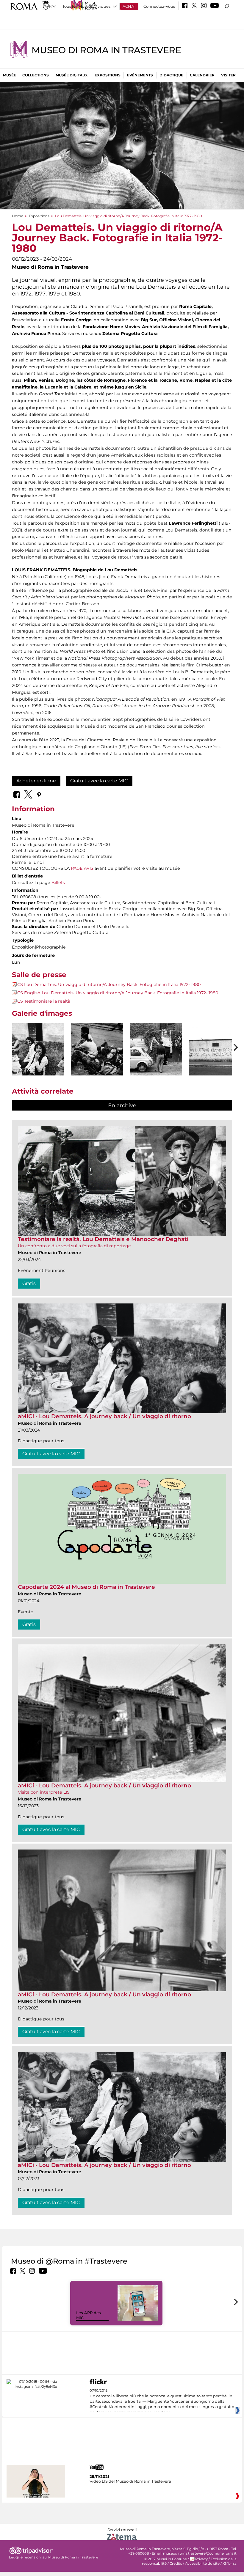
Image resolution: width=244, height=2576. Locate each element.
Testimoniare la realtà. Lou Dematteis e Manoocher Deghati (103, 1239)
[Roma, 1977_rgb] (215, 1049)
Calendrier (202, 75)
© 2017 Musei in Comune (166, 2559)
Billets (58, 883)
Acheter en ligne (36, 781)
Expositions (108, 75)
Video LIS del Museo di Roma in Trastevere (130, 2481)
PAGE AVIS (82, 868)
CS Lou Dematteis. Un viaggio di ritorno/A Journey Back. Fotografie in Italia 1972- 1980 (109, 985)
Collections (36, 75)
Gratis (29, 1283)
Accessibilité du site (202, 2564)
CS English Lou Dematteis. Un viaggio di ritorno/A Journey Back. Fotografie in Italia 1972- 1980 (118, 993)
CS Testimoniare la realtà (44, 1001)
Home (18, 216)
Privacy (201, 2559)
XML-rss (230, 2564)
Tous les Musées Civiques (86, 6)
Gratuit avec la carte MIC (99, 781)
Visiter (228, 75)
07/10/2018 (162, 2402)
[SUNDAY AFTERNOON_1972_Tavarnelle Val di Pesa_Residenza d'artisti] (38, 1049)
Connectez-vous (159, 6)
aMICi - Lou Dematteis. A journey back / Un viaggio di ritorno (104, 1416)
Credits (176, 2564)
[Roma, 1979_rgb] (156, 1049)
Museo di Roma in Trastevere (106, 50)
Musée (10, 75)
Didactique (171, 75)
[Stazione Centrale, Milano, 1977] (97, 1049)
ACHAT (129, 6)
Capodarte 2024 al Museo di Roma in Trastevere (86, 1587)
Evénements (140, 75)
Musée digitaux (72, 75)
